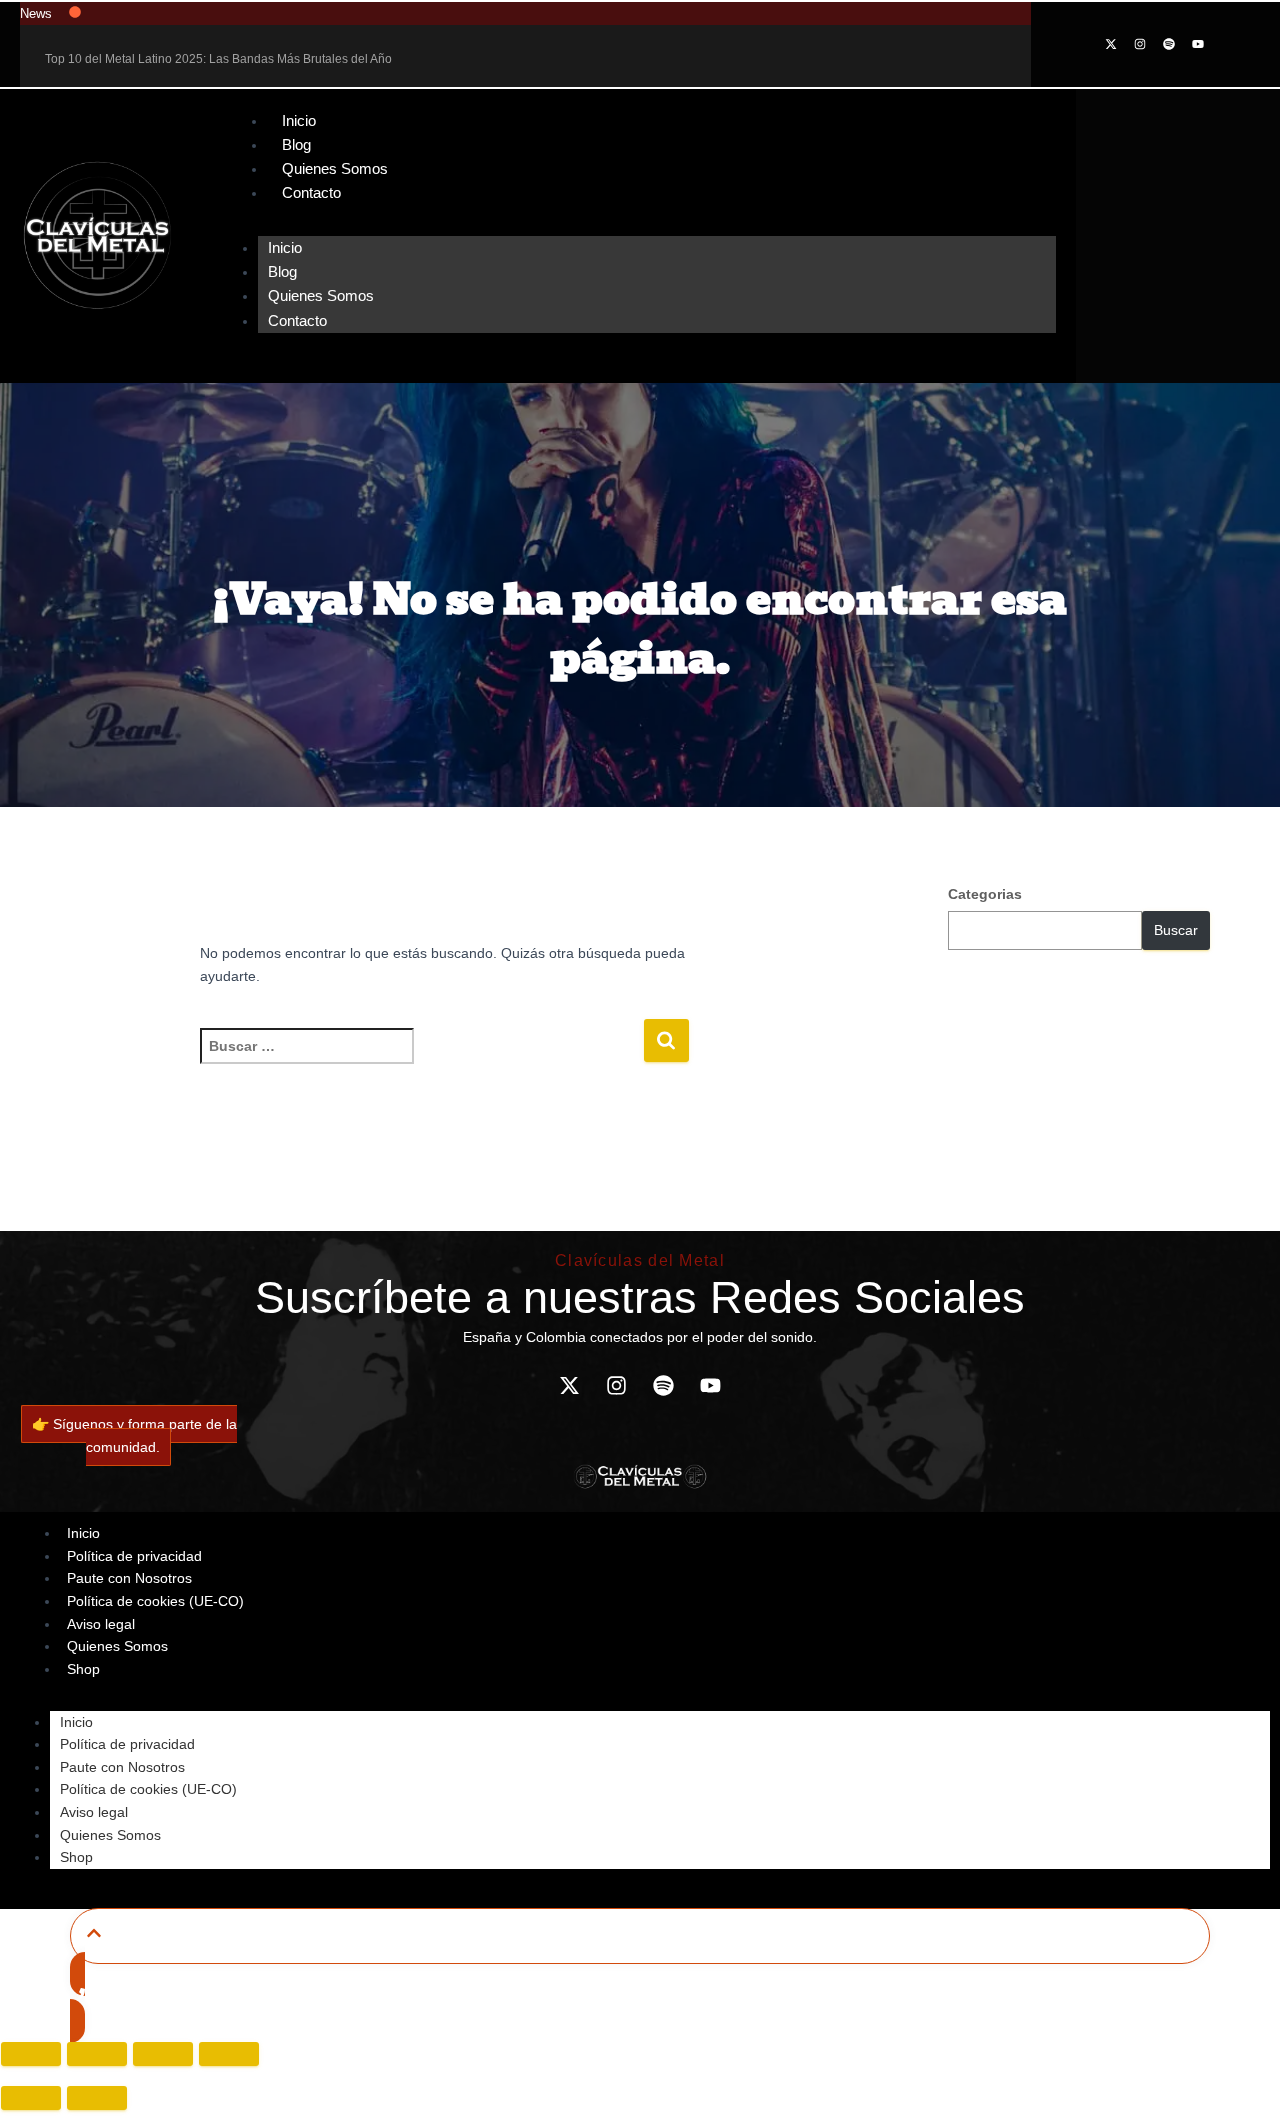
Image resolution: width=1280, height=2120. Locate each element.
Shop (83, 1669)
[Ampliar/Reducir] (31, 2054)
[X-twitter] (1111, 44)
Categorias (985, 894)
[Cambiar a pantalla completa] (97, 2054)
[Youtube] (1198, 44)
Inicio (299, 120)
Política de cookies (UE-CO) (155, 1601)
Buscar (1176, 930)
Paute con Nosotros (122, 1767)
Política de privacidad (127, 1744)
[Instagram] (1140, 44)
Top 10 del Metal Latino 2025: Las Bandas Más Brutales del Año (218, 59)
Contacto (311, 192)
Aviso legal (94, 1812)
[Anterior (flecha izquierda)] (31, 2098)
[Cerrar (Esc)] (229, 2054)
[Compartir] (163, 2054)
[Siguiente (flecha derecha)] (97, 2098)
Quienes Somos (335, 168)
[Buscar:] (421, 1059)
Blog (296, 144)
